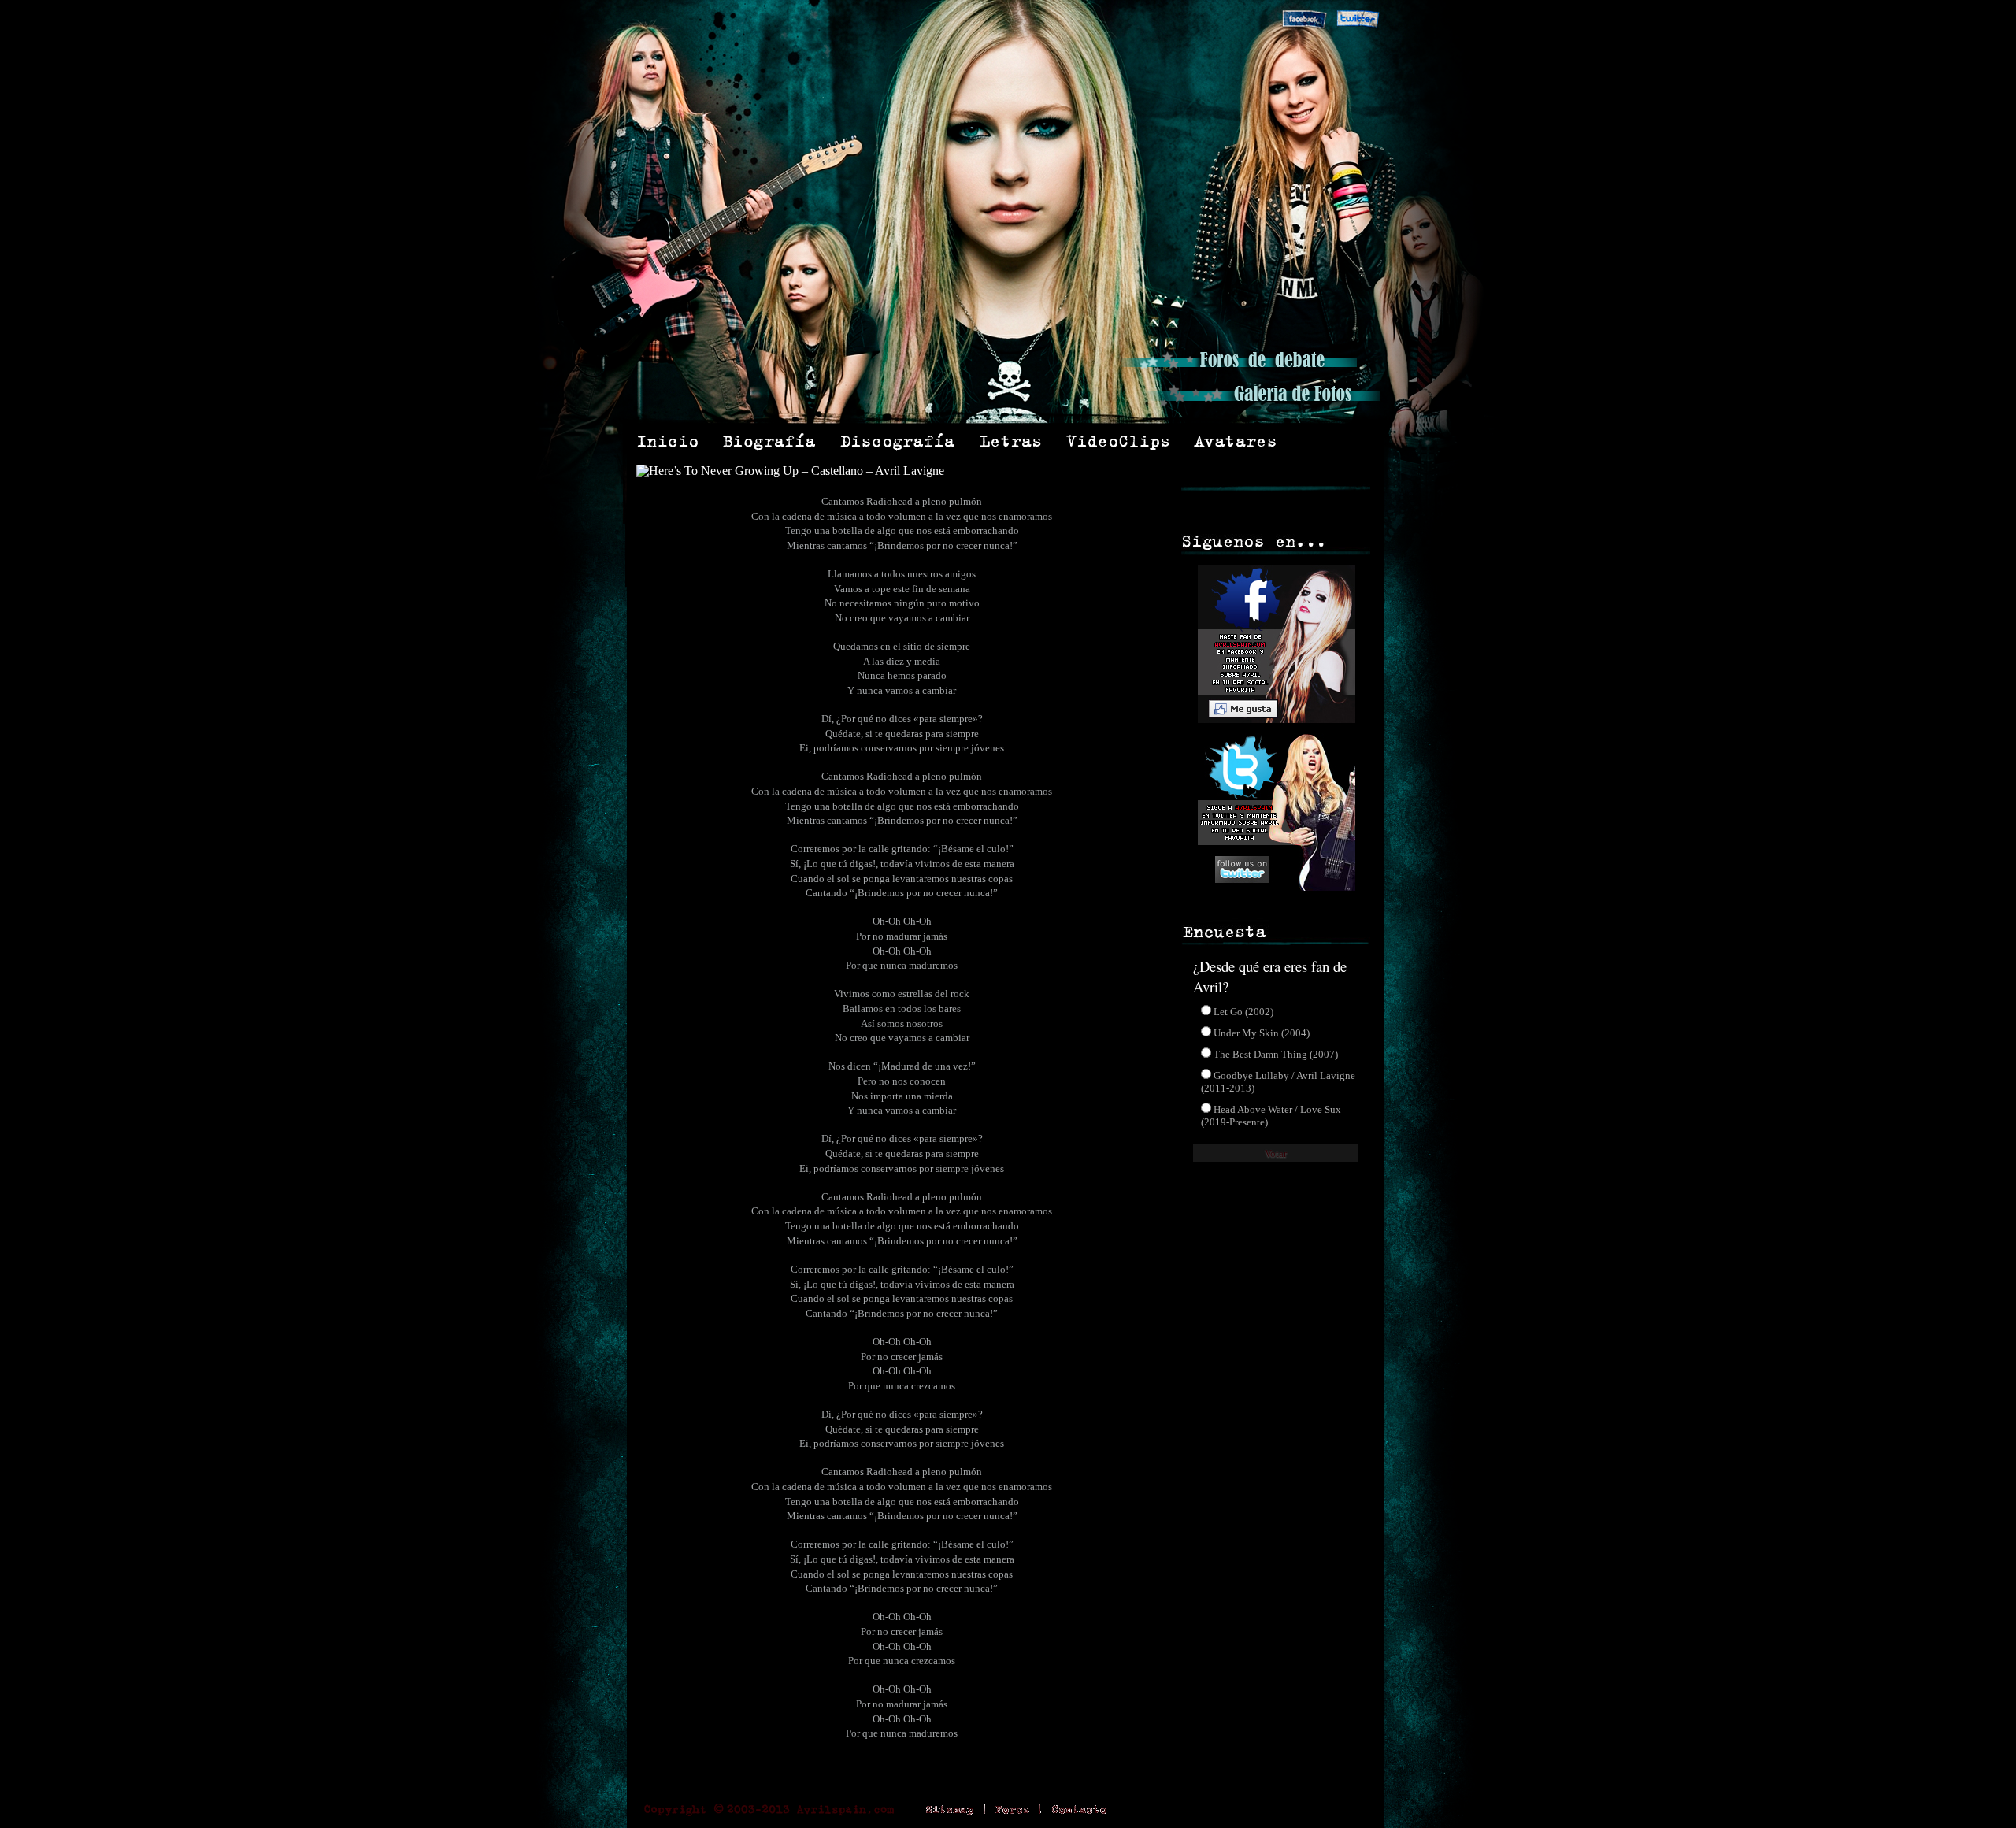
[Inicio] (667, 441)
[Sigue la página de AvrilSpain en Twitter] (1274, 886)
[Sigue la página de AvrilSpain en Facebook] (1274, 727)
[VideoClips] (1118, 441)
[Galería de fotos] (1262, 405)
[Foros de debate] (1239, 371)
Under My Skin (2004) (1262, 1033)
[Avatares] (1236, 441)
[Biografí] (769, 441)
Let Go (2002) (1243, 1012)
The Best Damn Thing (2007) (1276, 1054)
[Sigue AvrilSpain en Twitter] (1358, 20)
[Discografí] (898, 441)
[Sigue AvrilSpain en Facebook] (1304, 20)
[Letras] (1011, 441)
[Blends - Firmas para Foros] (1332, 441)
